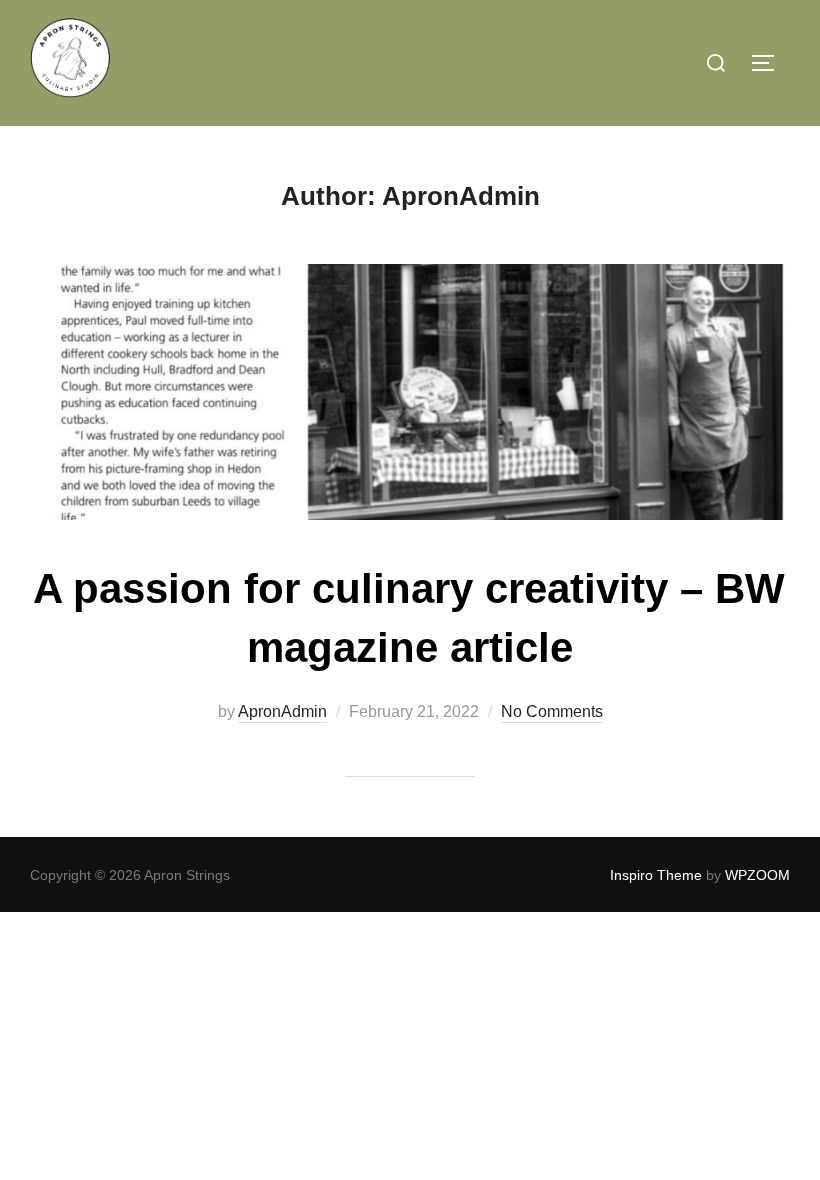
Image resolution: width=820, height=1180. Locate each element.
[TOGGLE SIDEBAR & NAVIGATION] (770, 63)
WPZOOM (757, 875)
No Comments (552, 711)
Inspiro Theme (656, 875)
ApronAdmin (282, 711)
